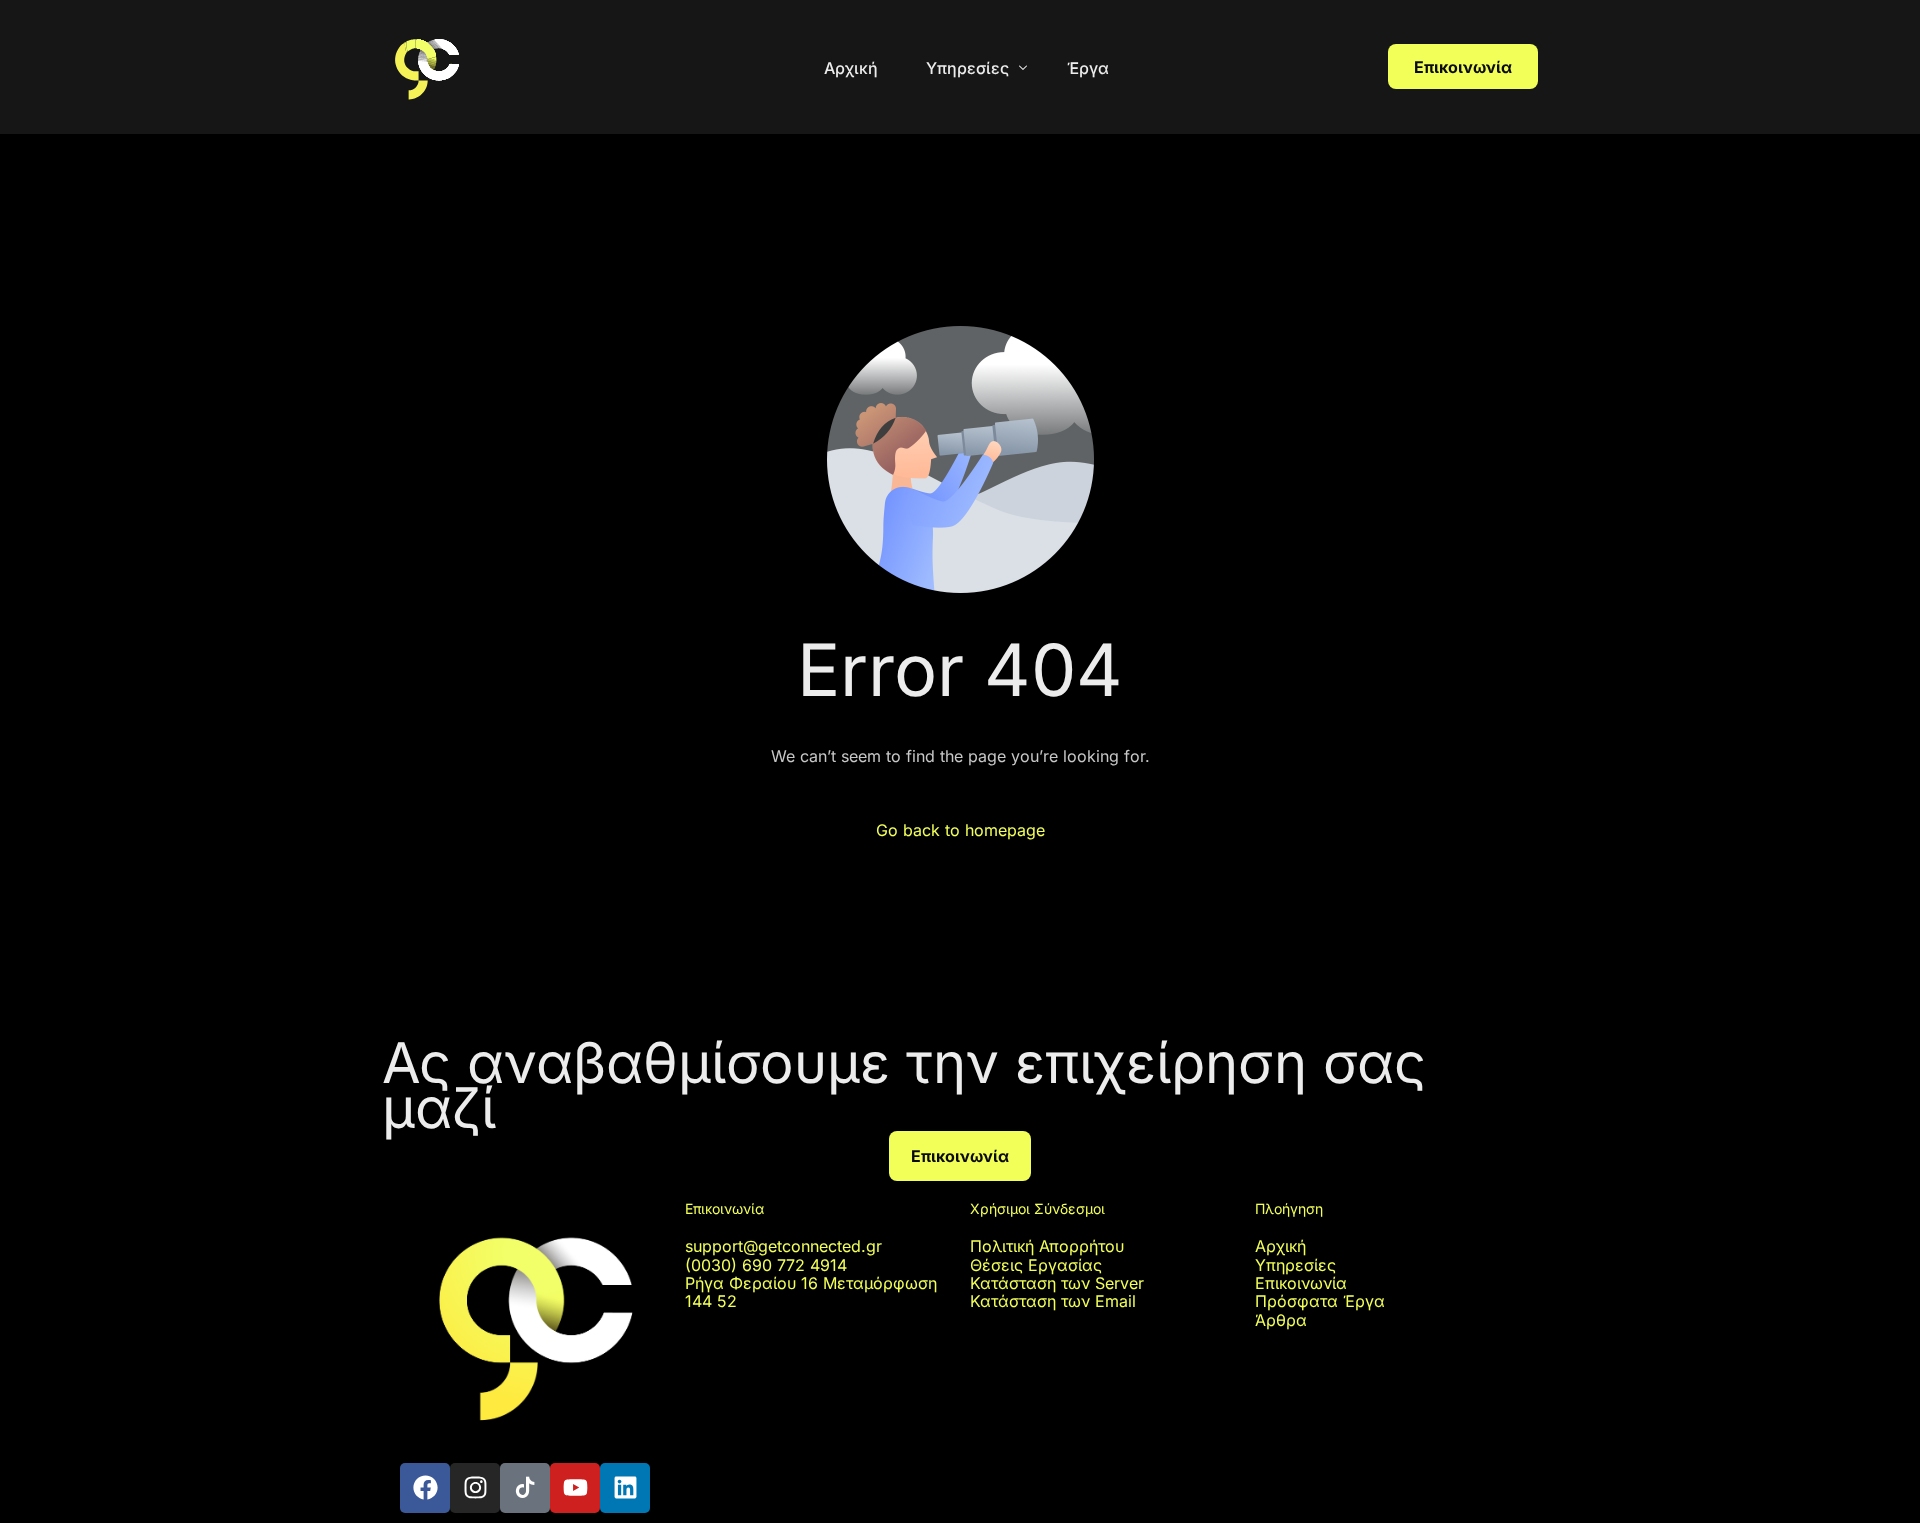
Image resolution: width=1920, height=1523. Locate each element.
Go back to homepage (960, 830)
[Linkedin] (625, 1488)
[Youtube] (575, 1488)
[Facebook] (425, 1488)
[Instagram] (475, 1488)
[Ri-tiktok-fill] (525, 1488)
